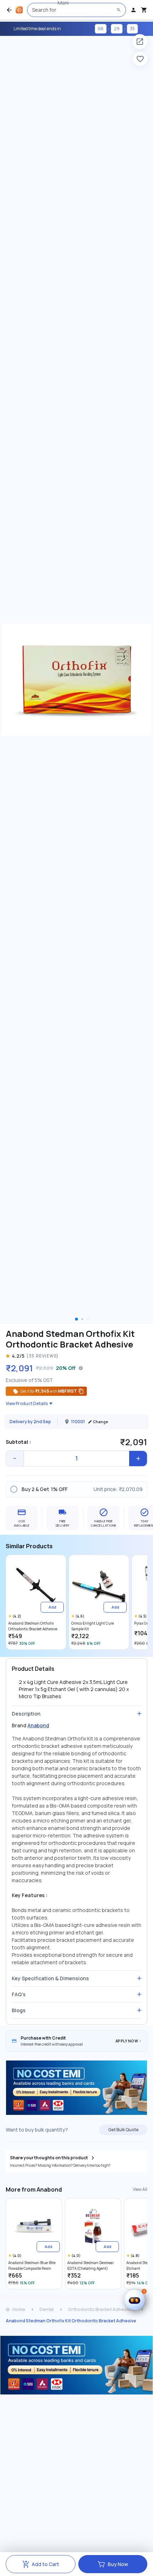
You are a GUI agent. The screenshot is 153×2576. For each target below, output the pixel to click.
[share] (140, 42)
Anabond (38, 1725)
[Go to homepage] (19, 10)
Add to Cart (45, 2564)
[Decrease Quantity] (15, 1459)
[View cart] (144, 10)
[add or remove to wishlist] (140, 59)
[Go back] (9, 10)
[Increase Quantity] (138, 1459)
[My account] (133, 10)
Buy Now (118, 2564)
